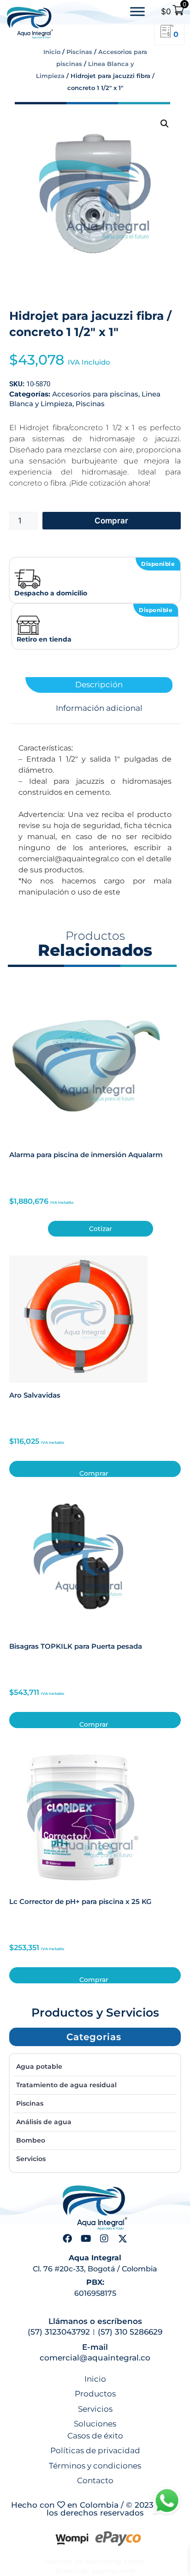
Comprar (111, 521)
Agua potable (39, 2066)
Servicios (31, 2159)
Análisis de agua (44, 2122)
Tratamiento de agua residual (66, 2085)
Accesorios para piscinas (95, 394)
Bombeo (31, 2140)
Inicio (52, 52)
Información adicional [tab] (99, 708)
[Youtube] (86, 2239)
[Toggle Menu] (137, 12)
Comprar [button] (94, 1473)
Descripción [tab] (99, 685)
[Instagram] (104, 2239)
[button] (165, 124)
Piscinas (79, 52)
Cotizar (101, 1229)
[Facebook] (67, 2239)
